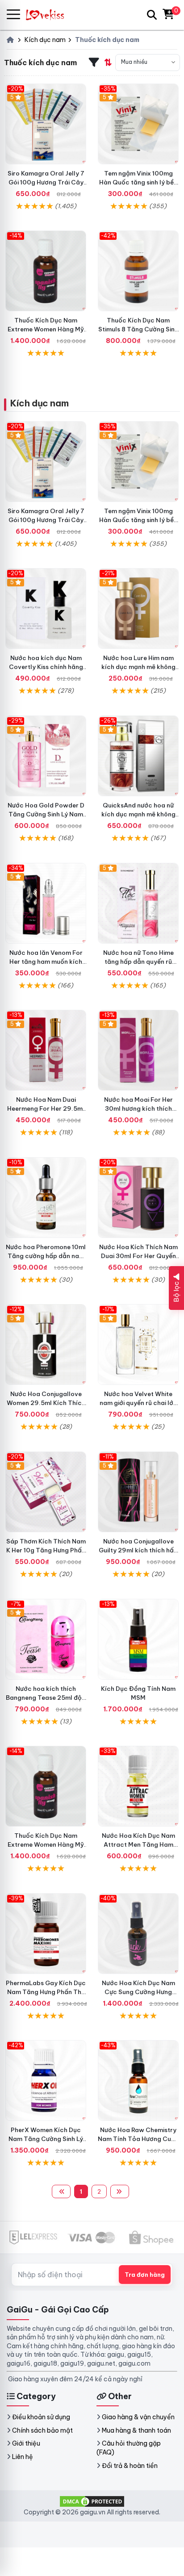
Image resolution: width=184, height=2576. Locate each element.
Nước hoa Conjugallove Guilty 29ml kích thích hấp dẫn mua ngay (138, 1550)
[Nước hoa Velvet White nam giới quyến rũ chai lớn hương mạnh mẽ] (138, 1344)
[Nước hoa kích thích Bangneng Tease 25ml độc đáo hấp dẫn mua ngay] (46, 1639)
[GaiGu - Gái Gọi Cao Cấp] (49, 15)
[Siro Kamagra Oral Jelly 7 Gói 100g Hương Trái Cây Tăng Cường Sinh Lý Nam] (46, 124)
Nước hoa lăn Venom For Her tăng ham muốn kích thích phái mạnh (46, 962)
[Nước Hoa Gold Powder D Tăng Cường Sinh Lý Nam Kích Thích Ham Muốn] (46, 756)
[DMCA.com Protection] (92, 2501)
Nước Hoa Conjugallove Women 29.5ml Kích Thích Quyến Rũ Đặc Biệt (46, 1403)
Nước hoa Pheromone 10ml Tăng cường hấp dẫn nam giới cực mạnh (46, 1256)
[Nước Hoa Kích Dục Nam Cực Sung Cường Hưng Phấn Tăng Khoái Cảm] (138, 1934)
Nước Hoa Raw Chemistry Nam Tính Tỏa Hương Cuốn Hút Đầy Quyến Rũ (138, 2139)
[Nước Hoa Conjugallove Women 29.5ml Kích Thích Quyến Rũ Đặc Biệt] (46, 1344)
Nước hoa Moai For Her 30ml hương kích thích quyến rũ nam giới (138, 1108)
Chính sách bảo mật (42, 2430)
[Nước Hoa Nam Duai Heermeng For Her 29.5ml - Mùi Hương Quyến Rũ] (46, 1050)
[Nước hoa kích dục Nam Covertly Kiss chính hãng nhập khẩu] (46, 608)
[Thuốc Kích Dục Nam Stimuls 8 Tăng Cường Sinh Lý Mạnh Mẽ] (138, 271)
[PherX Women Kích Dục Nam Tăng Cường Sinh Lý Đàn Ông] (46, 2080)
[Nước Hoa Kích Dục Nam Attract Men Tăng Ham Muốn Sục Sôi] (138, 1786)
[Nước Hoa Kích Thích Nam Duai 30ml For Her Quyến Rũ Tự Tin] (138, 1198)
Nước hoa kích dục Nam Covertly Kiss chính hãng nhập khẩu (46, 667)
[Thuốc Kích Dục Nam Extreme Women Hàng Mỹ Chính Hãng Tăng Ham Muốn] (46, 271)
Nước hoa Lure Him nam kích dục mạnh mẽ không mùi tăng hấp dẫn (138, 667)
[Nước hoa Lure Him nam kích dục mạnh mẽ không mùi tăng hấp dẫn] (138, 608)
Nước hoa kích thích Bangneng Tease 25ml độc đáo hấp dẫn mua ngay (46, 1698)
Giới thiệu (26, 2443)
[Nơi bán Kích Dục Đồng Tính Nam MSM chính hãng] (138, 1639)
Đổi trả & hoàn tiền (130, 2466)
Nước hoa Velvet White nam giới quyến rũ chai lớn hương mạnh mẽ (138, 1403)
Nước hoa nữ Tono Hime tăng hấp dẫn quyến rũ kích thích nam (138, 962)
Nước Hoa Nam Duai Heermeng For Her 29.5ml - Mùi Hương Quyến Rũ (46, 1108)
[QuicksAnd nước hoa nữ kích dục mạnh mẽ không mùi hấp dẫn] (138, 756)
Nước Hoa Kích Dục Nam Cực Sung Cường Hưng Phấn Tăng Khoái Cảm (138, 1992)
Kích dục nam (39, 403)
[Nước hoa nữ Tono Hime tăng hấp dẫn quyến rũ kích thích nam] (138, 903)
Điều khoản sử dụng (41, 2417)
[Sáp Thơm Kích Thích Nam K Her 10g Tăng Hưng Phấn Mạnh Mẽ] (46, 1492)
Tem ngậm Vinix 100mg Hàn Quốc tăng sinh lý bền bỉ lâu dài (138, 182)
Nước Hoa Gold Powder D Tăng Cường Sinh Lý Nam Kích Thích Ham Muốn (46, 814)
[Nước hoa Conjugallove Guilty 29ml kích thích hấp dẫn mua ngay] (138, 1492)
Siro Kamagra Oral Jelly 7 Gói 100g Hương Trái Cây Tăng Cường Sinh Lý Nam (46, 182)
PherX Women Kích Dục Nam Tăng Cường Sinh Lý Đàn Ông (46, 2139)
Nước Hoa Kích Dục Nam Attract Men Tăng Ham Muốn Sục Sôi (138, 1844)
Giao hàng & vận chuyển (138, 2417)
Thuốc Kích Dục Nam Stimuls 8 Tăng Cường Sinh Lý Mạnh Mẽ (138, 329)
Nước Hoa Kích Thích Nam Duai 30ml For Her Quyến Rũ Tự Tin (138, 1256)
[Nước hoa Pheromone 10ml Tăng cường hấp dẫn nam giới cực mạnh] (46, 1198)
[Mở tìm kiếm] (152, 15)
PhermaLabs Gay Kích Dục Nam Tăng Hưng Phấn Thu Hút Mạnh (46, 1992)
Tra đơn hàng (145, 2275)
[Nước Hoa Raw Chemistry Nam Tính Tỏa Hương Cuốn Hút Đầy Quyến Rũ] (138, 2080)
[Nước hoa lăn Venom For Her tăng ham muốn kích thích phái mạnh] (46, 903)
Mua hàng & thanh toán (136, 2430)
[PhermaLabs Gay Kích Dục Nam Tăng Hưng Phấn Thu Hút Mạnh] (46, 1934)
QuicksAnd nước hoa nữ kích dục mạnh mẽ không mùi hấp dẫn (138, 814)
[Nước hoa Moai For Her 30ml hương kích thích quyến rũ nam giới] (138, 1050)
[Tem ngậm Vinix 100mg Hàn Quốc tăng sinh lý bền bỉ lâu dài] (138, 124)
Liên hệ (23, 2457)
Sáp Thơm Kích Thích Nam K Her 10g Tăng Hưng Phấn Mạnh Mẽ (46, 1550)
